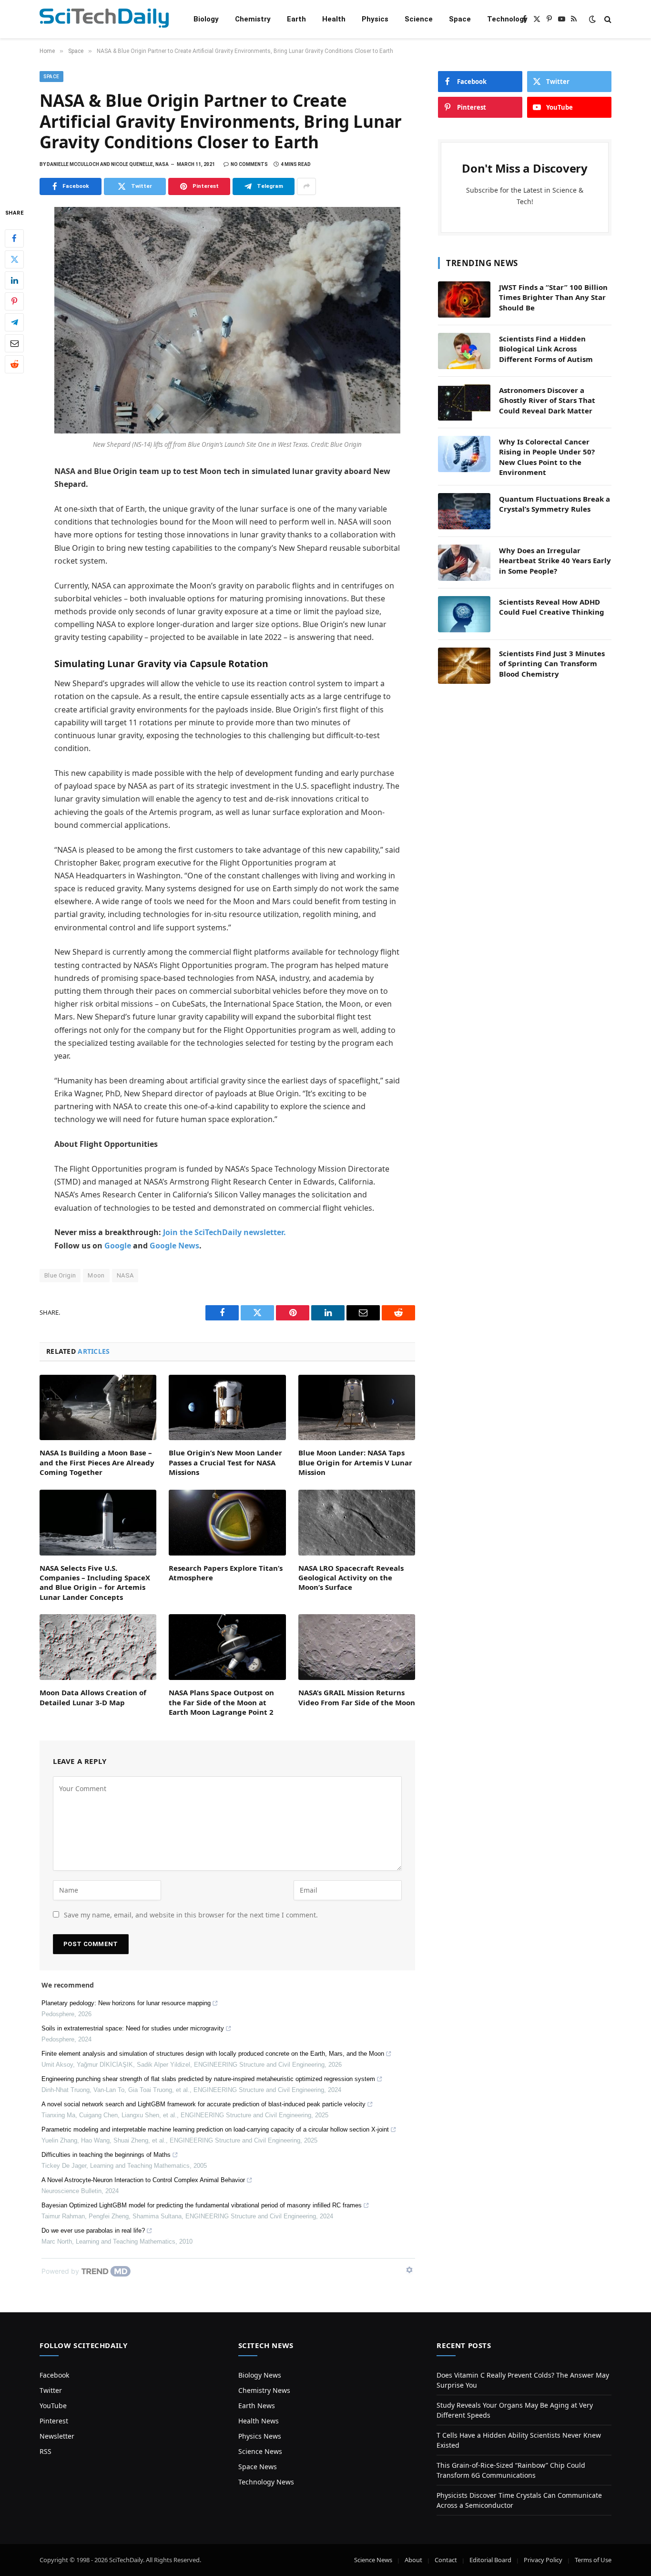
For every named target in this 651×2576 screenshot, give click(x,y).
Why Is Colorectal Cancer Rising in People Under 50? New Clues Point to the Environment (547, 457)
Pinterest (54, 2421)
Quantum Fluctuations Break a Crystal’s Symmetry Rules (554, 504)
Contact (446, 2560)
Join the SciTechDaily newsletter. (224, 1232)
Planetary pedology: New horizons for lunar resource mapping (126, 2003)
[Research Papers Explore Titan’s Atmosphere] (227, 1523)
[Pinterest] (14, 301)
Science (419, 19)
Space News (258, 2467)
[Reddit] (14, 364)
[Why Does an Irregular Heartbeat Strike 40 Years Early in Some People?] (464, 563)
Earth (296, 19)
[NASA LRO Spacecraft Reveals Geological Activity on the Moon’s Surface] (357, 1523)
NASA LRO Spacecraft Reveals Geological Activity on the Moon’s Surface (351, 1578)
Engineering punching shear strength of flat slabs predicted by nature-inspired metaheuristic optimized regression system (208, 2079)
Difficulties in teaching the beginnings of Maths (106, 2155)
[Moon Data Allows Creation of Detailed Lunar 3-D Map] (98, 1647)
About (413, 2560)
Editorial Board (490, 2560)
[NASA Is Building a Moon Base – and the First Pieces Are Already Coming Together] (98, 1408)
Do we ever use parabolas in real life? (93, 2231)
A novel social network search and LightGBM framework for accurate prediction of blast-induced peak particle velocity (203, 2104)
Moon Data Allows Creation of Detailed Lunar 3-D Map (93, 1697)
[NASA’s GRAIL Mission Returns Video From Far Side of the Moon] (357, 1647)
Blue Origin (60, 1275)
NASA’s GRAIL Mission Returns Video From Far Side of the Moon (357, 1697)
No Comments (249, 164)
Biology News (260, 2375)
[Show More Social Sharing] (306, 186)
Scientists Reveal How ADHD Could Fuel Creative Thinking (552, 607)
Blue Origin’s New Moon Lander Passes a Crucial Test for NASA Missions (225, 1462)
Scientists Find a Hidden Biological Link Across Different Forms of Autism (546, 349)
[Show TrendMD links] (409, 2270)
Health (334, 19)
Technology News (266, 2482)
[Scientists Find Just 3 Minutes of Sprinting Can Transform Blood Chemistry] (464, 666)
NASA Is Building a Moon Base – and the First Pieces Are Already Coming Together (97, 1462)
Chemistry (253, 19)
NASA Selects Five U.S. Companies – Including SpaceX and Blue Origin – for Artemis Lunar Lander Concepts (95, 1582)
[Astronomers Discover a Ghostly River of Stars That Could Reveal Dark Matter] (464, 402)
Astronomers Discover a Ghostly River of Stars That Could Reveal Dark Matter (547, 400)
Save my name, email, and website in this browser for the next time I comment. (191, 1915)
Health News (259, 2421)
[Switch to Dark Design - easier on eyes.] (592, 19)
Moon (96, 1275)
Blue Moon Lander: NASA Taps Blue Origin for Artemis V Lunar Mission (355, 1462)
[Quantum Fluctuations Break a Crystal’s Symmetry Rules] (464, 511)
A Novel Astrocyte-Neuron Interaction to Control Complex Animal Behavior (143, 2180)
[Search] (607, 19)
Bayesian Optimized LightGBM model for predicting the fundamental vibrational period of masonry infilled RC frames (202, 2205)
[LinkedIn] (14, 280)
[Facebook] (14, 238)
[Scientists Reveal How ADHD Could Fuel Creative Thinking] (464, 614)
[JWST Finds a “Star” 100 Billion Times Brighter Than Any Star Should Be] (464, 299)
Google (118, 1246)
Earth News (257, 2406)
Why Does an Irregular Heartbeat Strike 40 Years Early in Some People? (555, 561)
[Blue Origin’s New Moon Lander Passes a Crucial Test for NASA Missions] (227, 1408)
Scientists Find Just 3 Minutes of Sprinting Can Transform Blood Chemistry (552, 664)
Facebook (54, 2375)
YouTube (53, 2406)
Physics (375, 19)
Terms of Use (593, 2560)
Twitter (51, 2390)
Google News (174, 1246)
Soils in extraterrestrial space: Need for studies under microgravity (133, 2028)
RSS (46, 2451)
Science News (260, 2451)
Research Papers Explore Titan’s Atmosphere (226, 1573)
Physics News (260, 2436)
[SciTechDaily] (104, 19)
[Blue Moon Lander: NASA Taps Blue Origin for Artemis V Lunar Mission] (357, 1408)
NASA (125, 1275)
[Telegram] (14, 322)
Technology (507, 19)
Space (460, 19)
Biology (206, 19)
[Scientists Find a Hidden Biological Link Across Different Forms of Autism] (464, 351)
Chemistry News (264, 2390)
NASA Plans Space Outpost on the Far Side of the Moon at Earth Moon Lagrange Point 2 (221, 1702)
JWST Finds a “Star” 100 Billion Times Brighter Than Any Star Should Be (553, 297)
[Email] (14, 343)
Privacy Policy (543, 2560)
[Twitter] (14, 259)
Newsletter (57, 2436)
